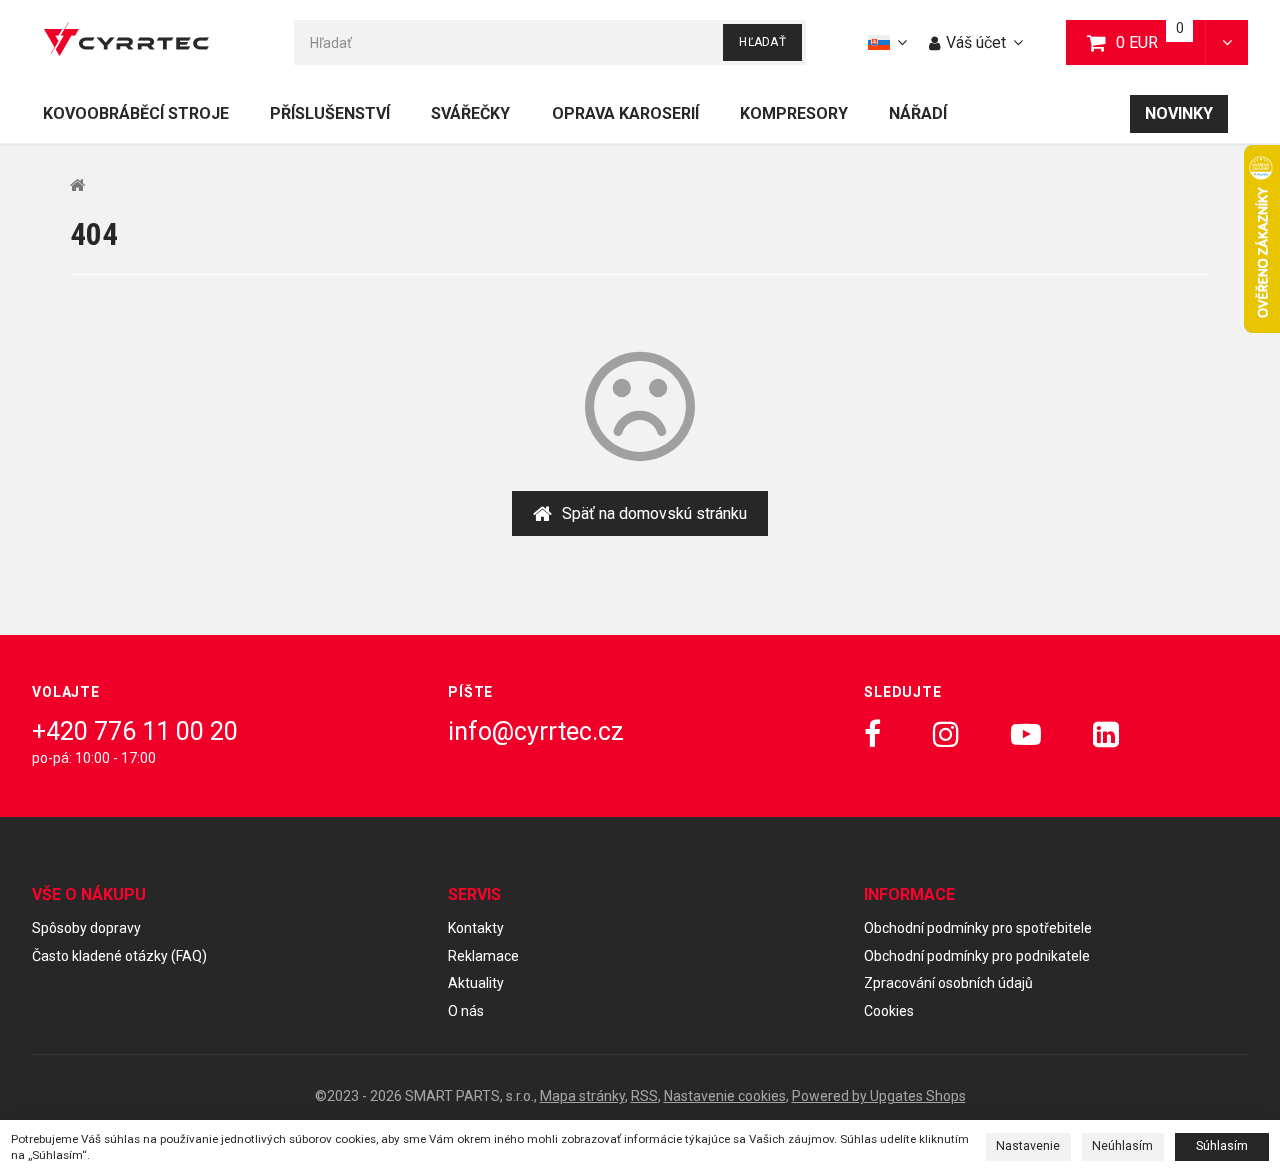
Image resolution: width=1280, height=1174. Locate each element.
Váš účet (976, 42)
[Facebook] (872, 734)
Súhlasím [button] (1222, 1146)
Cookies (889, 1011)
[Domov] (126, 42)
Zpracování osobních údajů (948, 983)
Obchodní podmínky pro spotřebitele (978, 928)
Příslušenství (330, 113)
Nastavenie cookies (725, 1096)
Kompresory (794, 113)
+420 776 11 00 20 (135, 731)
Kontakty (476, 928)
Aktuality (476, 983)
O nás (466, 1011)
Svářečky (470, 113)
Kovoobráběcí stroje (136, 113)
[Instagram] (946, 734)
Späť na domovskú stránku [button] (654, 513)
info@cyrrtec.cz (536, 731)
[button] (1226, 42)
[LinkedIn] (1106, 734)
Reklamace (483, 956)
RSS (644, 1096)
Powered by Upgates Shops (879, 1096)
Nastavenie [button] (1028, 1146)
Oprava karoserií (625, 113)
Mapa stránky (582, 1096)
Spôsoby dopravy (86, 928)
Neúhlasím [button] (1122, 1146)
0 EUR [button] (1161, 41)
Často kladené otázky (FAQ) (119, 956)
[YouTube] (1026, 734)
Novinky (1179, 113)
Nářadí (918, 113)
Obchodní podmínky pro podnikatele (977, 956)
